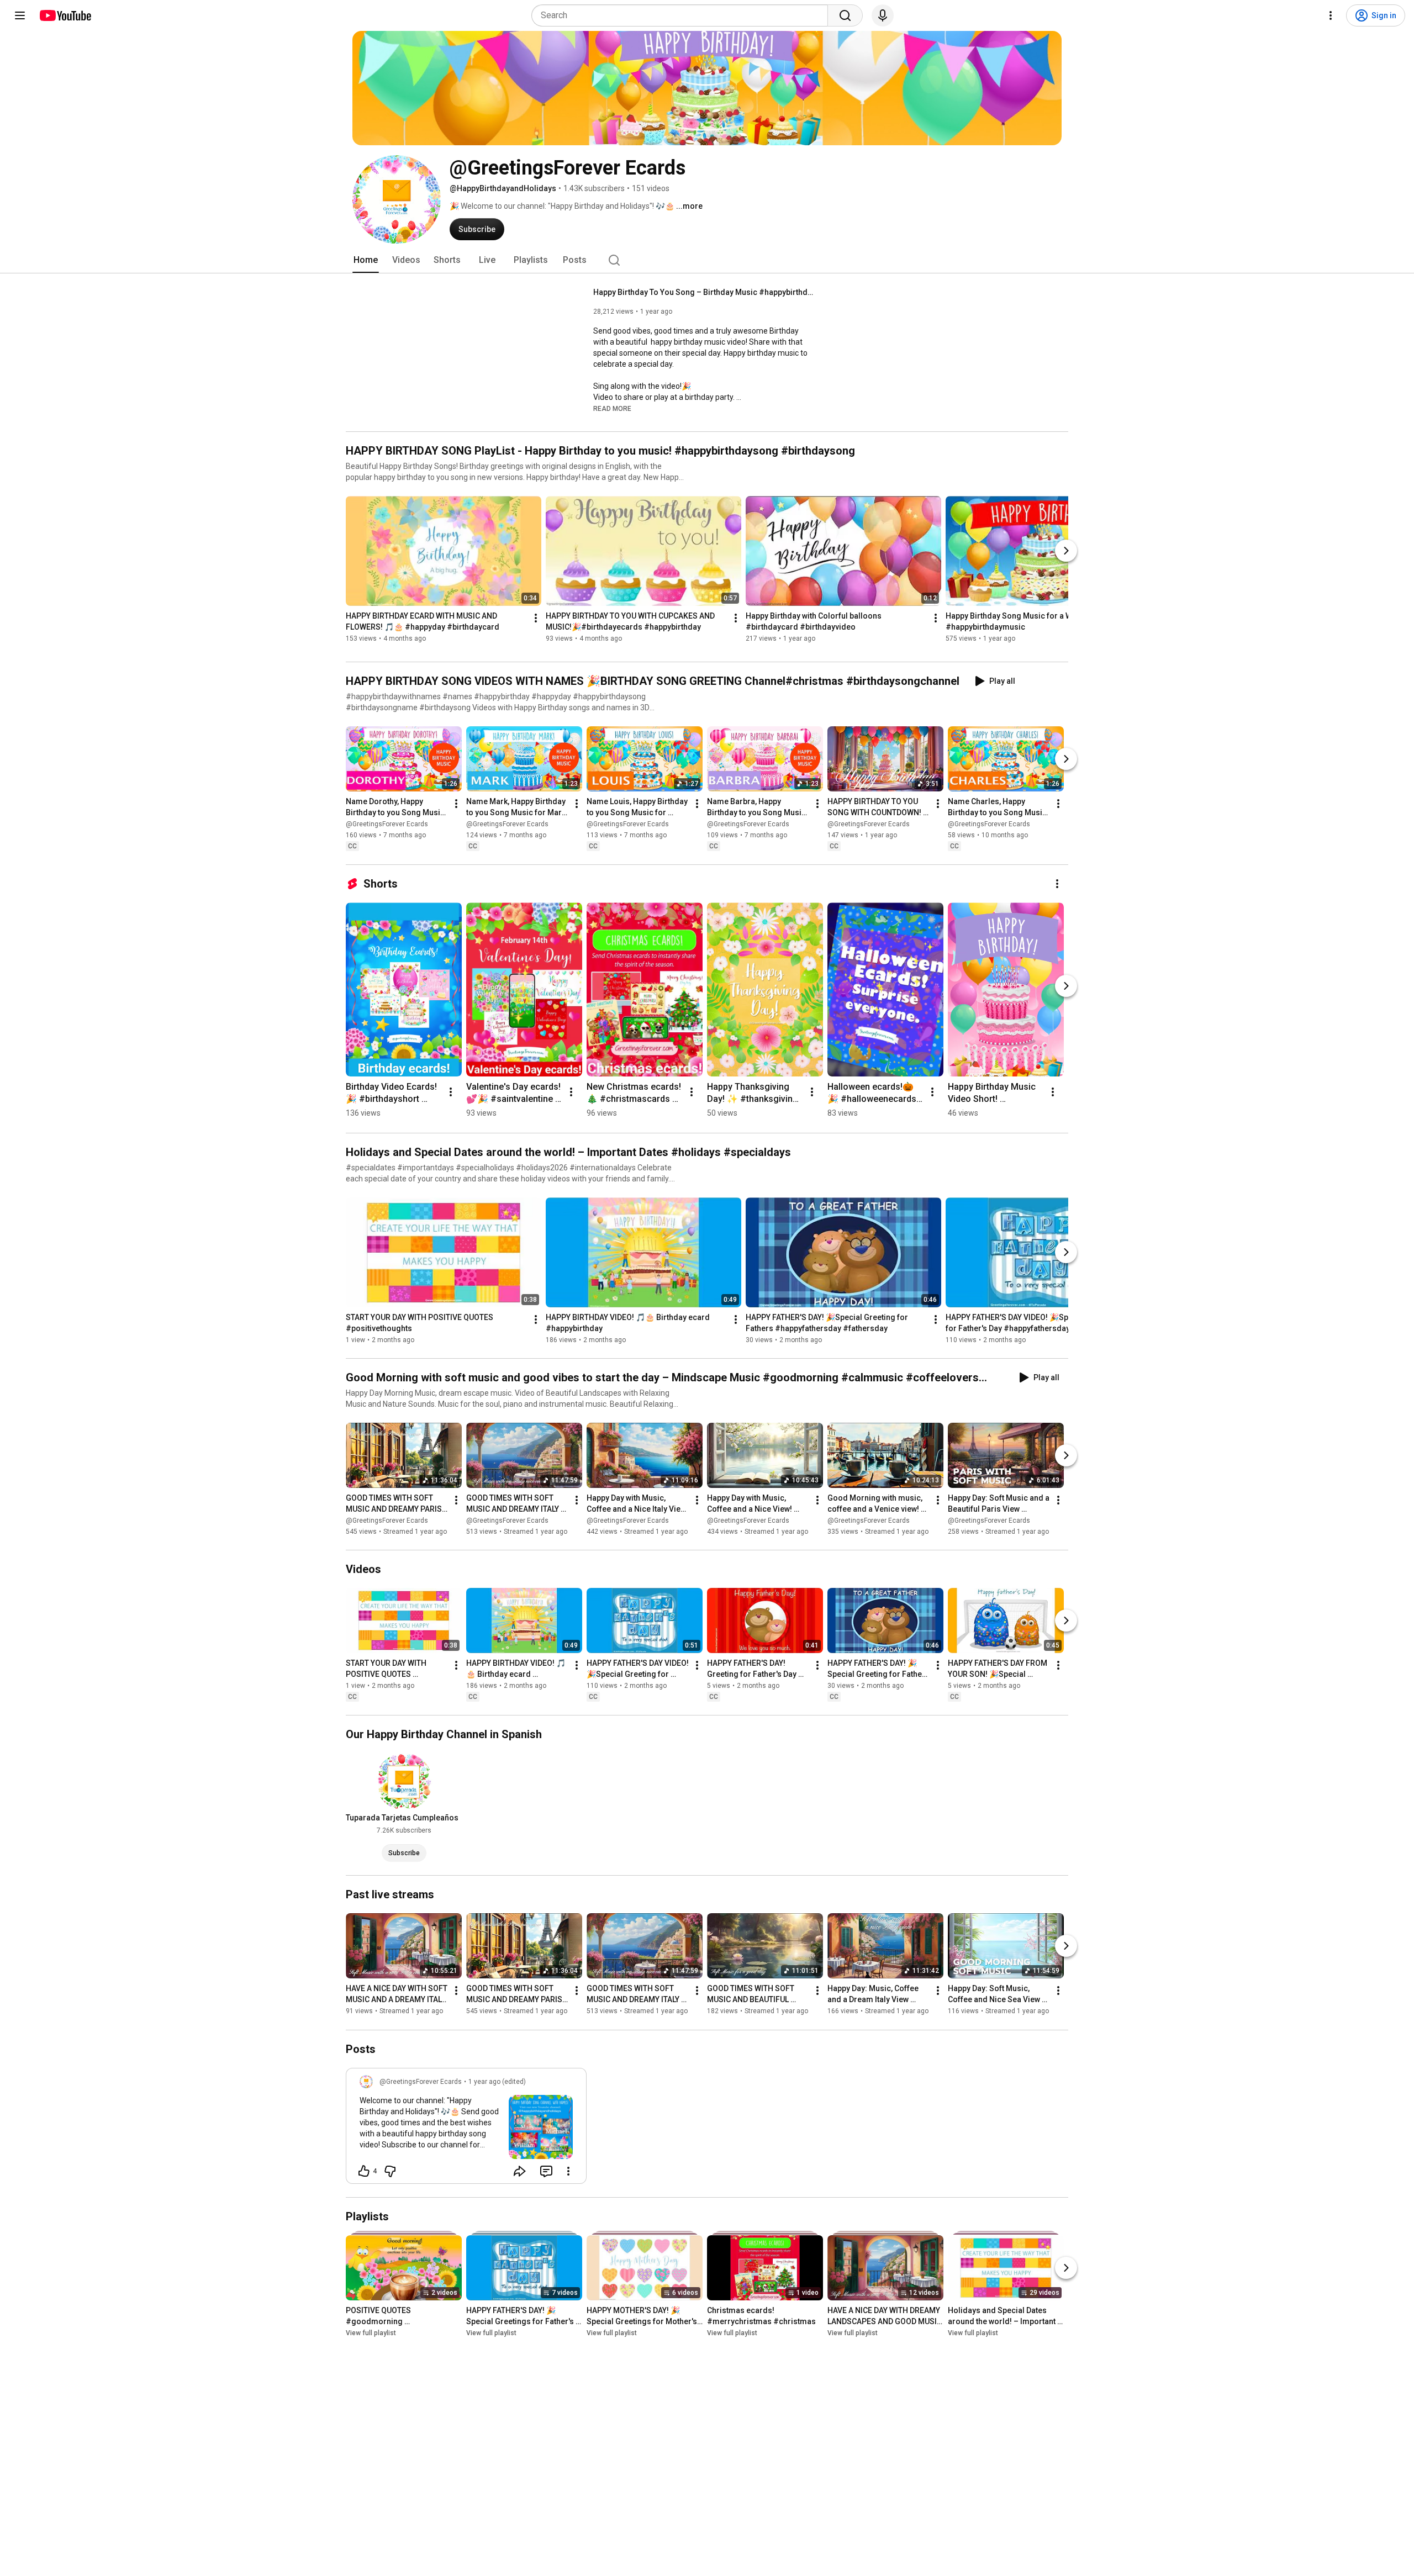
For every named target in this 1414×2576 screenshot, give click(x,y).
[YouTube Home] (65, 15)
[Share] (520, 2171)
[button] (612, 408)
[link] (466, 2129)
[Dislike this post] (390, 2171)
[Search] (845, 15)
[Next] (1066, 551)
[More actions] (536, 618)
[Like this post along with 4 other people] (364, 2171)
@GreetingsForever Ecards (387, 824)
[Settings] (1331, 15)
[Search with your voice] (883, 15)
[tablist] (707, 260)
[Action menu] (568, 2171)
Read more (612, 409)
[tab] (366, 260)
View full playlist (371, 2333)
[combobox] (683, 15)
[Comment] (546, 2171)
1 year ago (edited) (497, 2082)
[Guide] (20, 15)
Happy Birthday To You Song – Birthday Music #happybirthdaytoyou (704, 292)
